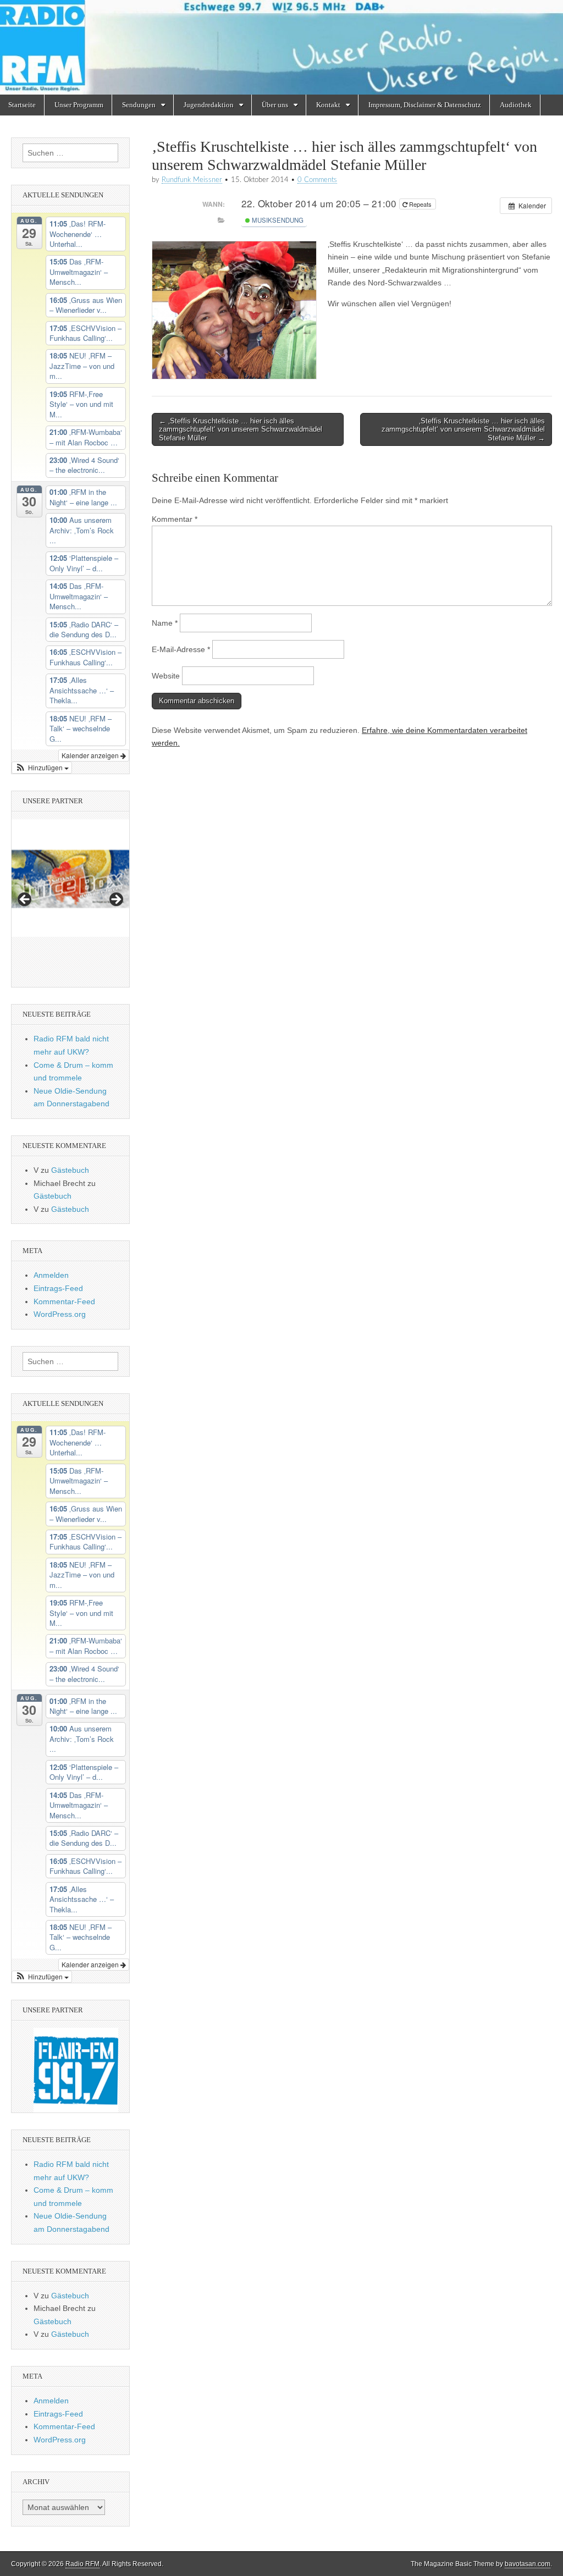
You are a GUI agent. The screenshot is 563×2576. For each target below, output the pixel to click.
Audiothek (516, 105)
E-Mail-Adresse (181, 649)
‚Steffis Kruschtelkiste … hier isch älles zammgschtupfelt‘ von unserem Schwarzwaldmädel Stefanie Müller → (463, 429)
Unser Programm (79, 105)
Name (165, 623)
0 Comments (317, 180)
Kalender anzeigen (91, 755)
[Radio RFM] (281, 47)
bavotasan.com (528, 2564)
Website (166, 676)
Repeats (420, 204)
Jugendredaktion (209, 105)
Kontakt (328, 105)
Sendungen (139, 105)
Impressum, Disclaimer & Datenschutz (425, 105)
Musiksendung (277, 220)
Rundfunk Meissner (192, 180)
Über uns (275, 105)
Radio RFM (82, 2564)
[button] (42, 768)
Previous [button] (25, 900)
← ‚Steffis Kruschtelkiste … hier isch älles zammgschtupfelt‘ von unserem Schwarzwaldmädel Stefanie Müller (241, 429)
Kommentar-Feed (64, 1301)
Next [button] (115, 900)
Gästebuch (70, 1170)
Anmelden (51, 1275)
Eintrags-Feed (58, 1288)
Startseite (22, 105)
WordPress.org (60, 1314)
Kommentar (175, 519)
